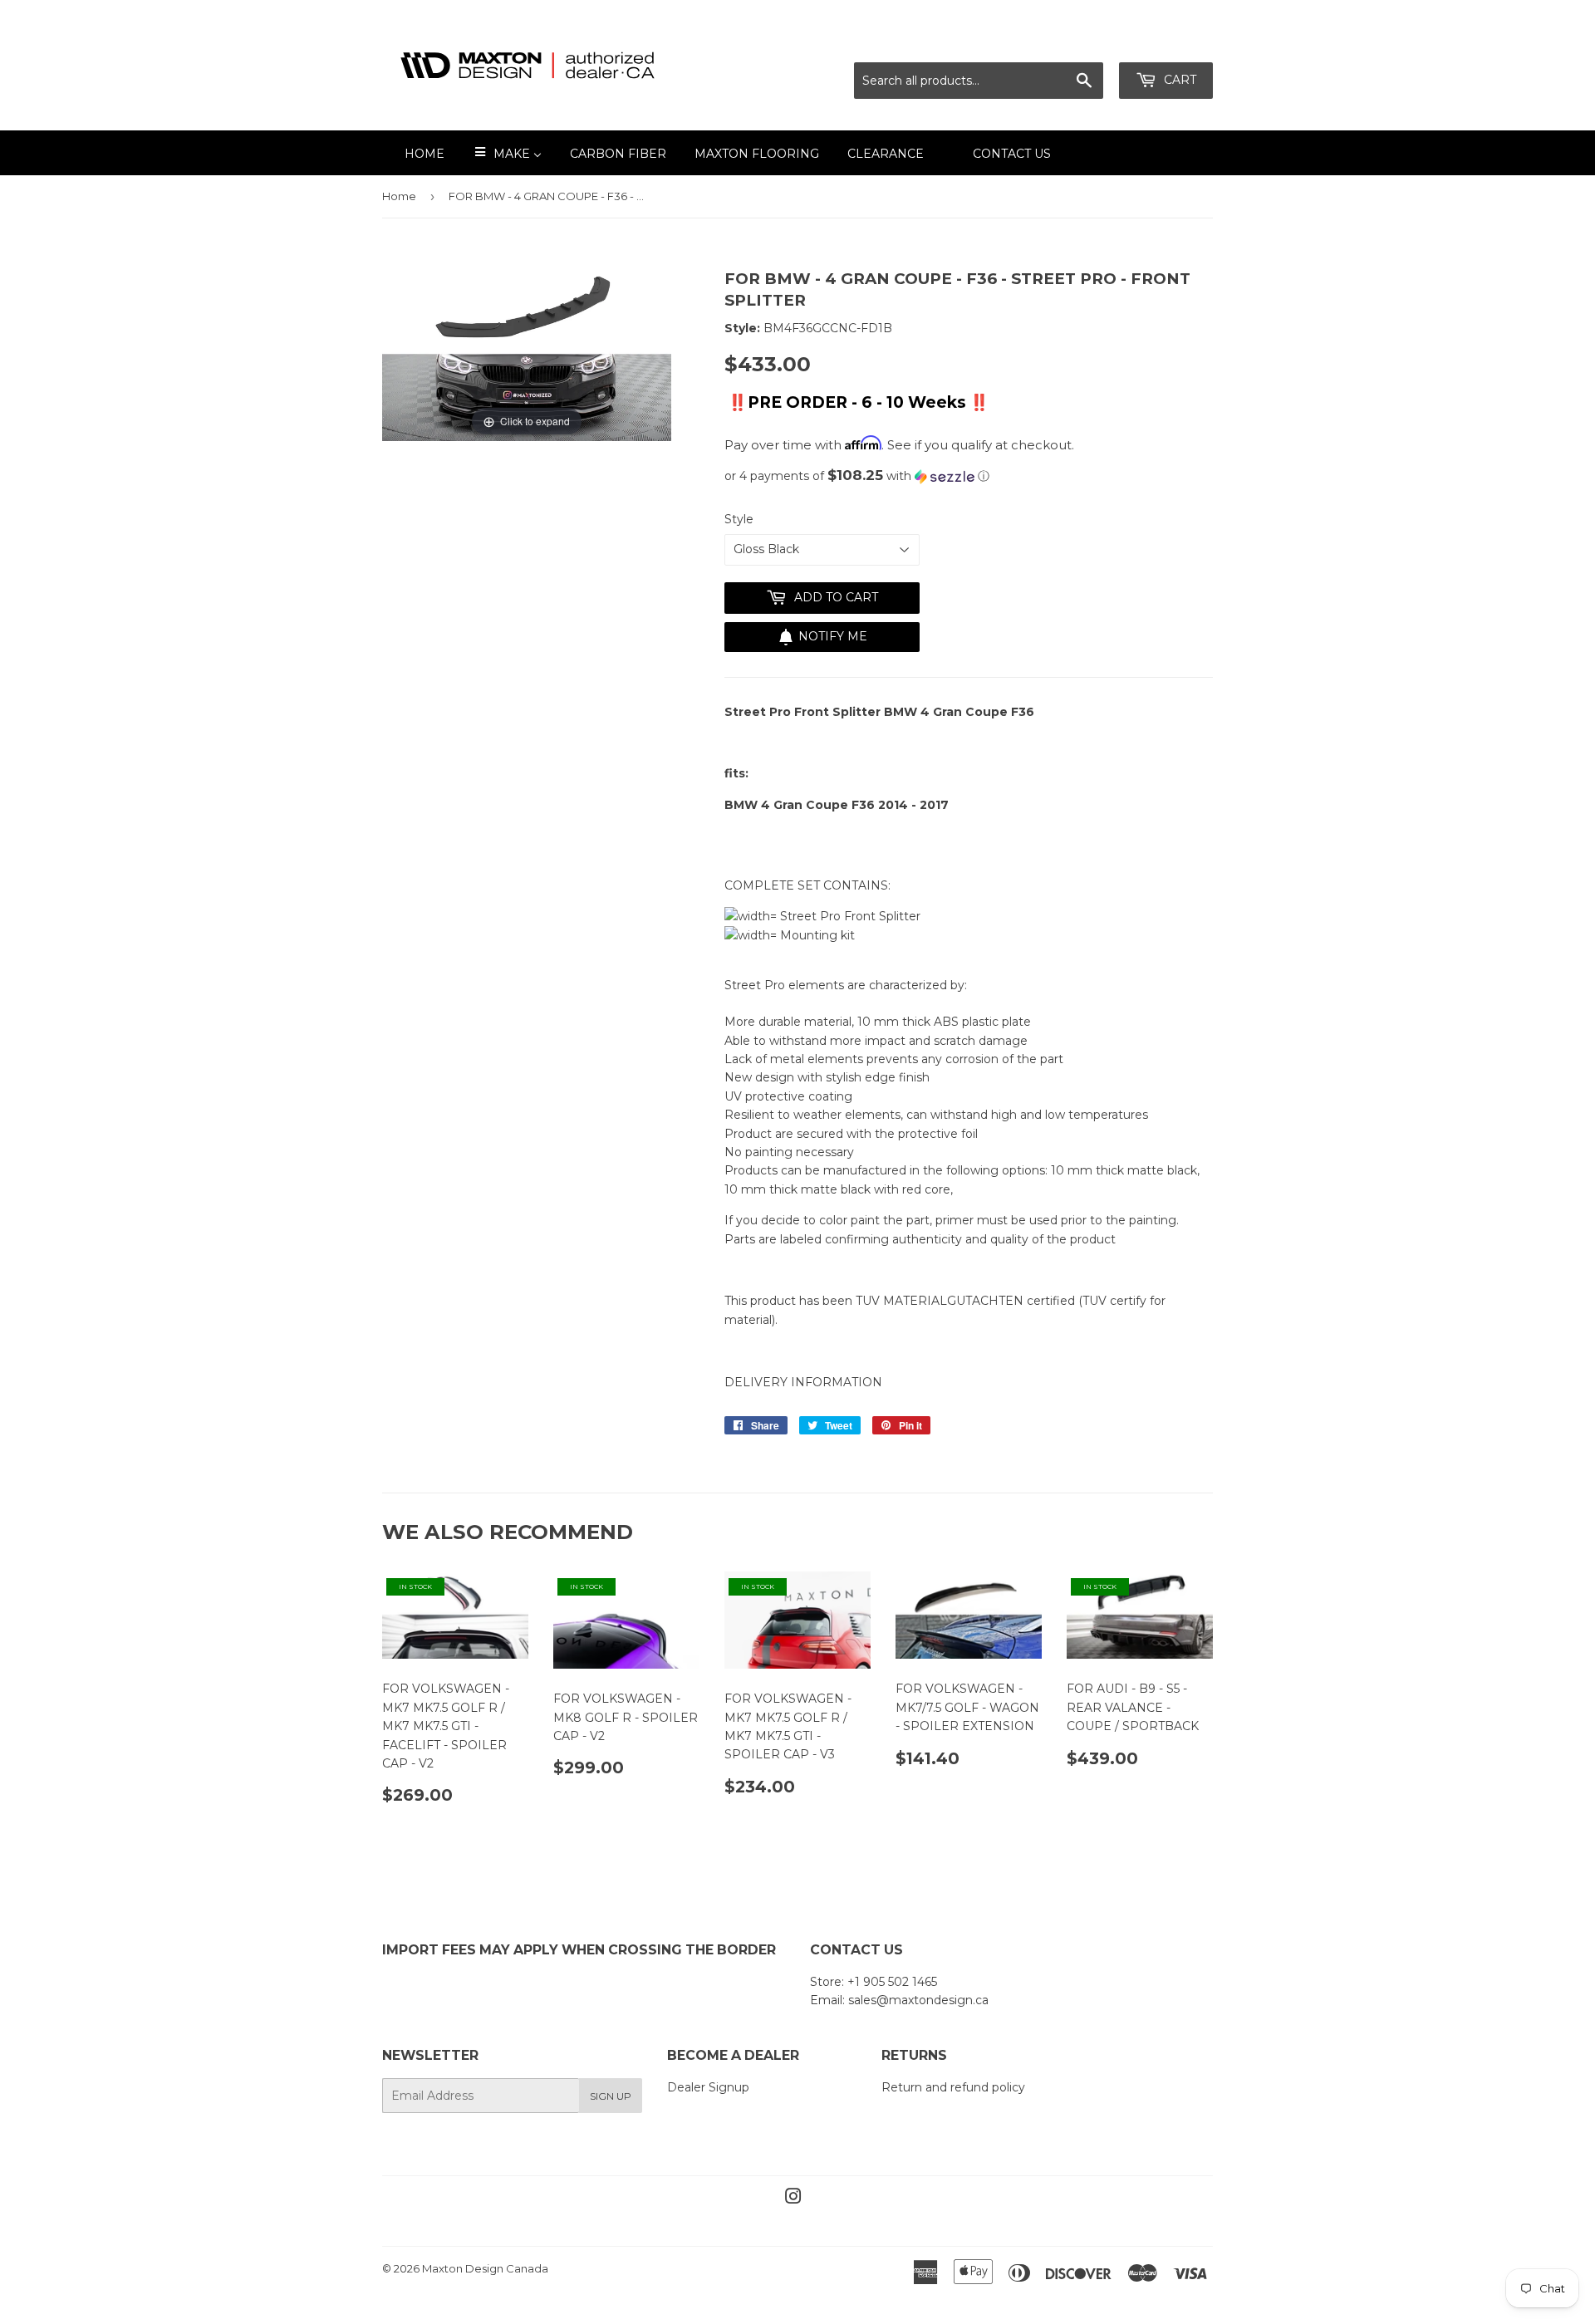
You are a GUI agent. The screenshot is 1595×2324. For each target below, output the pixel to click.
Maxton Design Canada (485, 2268)
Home (399, 196)
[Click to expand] (527, 354)
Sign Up (611, 2096)
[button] (969, 476)
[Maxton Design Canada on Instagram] (793, 2199)
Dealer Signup (708, 2087)
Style (739, 519)
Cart (1178, 80)
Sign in (1066, 42)
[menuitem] (414, 153)
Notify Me (833, 636)
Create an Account (1161, 42)
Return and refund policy (953, 2087)
